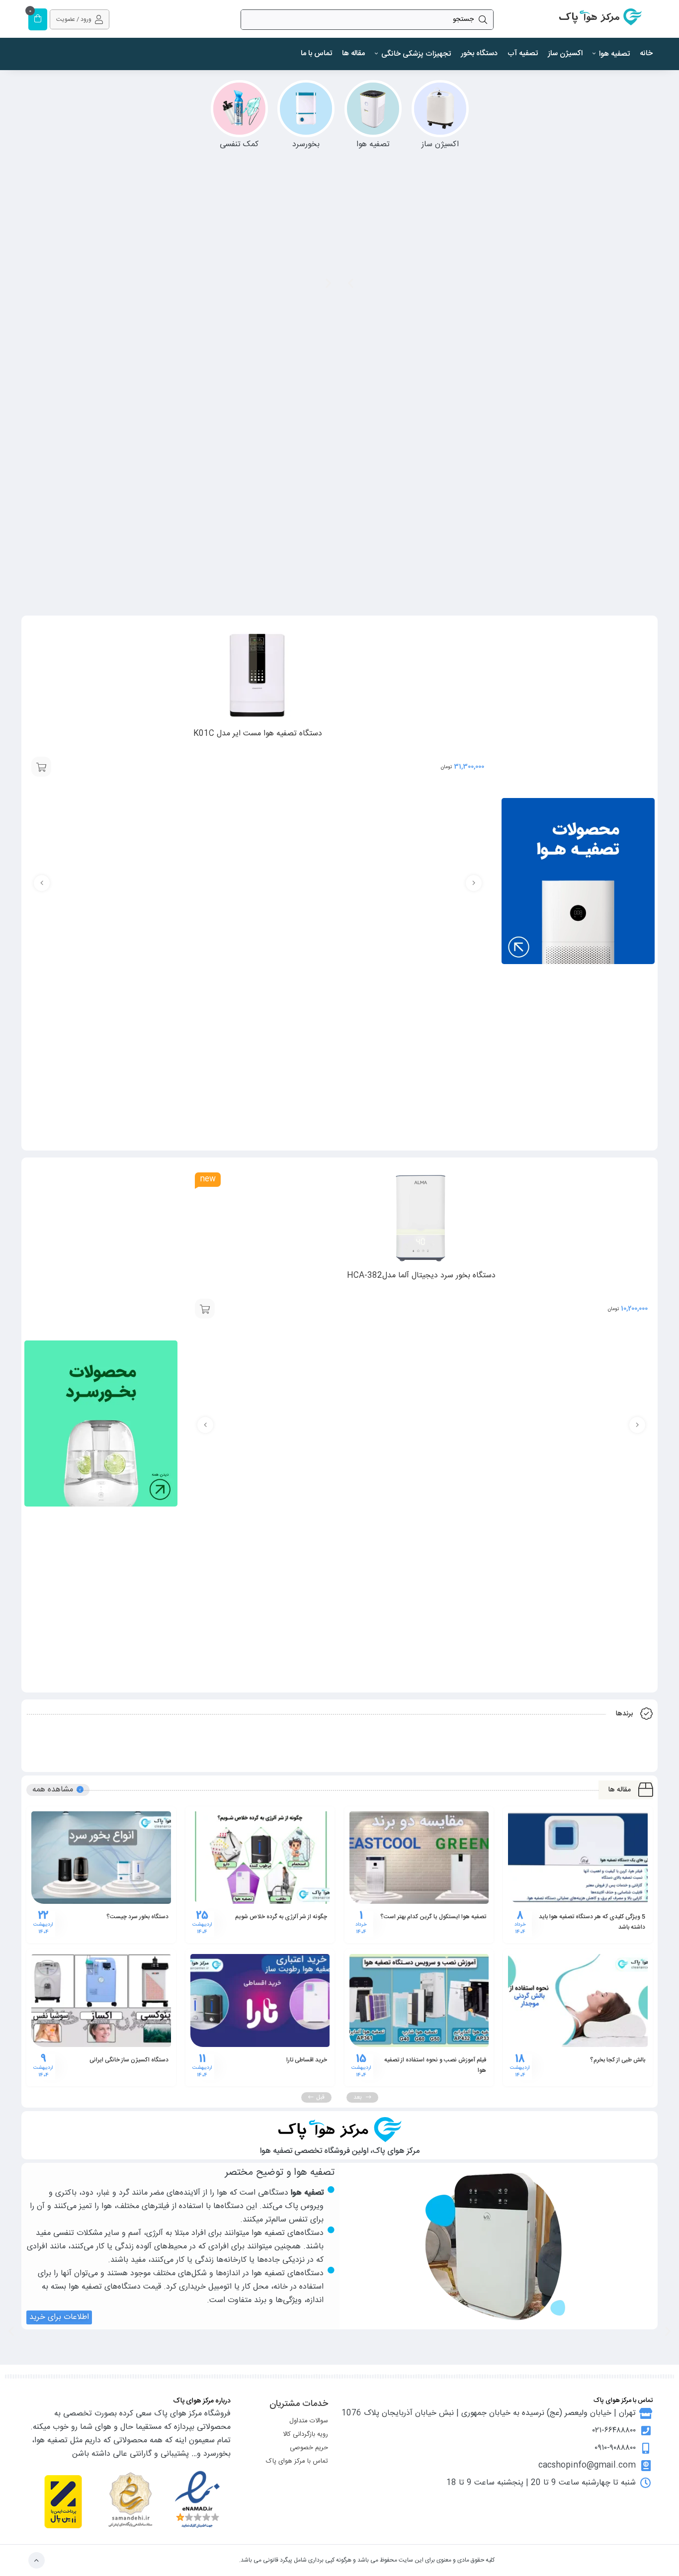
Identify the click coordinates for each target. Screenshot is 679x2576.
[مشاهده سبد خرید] (38, 20)
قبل (320, 2097)
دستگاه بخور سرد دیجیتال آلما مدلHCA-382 (421, 1276)
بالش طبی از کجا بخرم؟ (618, 2060)
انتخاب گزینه (41, 767)
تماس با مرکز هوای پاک (297, 2461)
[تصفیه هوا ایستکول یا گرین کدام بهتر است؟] (419, 1858)
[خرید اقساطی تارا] (260, 2000)
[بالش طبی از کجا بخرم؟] (578, 2000)
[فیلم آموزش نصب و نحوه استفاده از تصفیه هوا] (419, 2000)
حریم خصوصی (309, 2448)
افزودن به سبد (205, 1309)
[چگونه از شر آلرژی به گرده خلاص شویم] (260, 1858)
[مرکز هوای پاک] (600, 19)
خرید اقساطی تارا (307, 2060)
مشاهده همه (53, 1790)
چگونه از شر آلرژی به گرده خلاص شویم (281, 1917)
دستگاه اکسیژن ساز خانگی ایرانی (129, 2060)
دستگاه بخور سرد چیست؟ (137, 1917)
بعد (358, 2097)
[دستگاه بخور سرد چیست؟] (101, 1858)
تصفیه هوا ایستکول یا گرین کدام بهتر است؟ (433, 1917)
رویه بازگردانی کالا (305, 2434)
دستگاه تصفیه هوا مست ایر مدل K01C (258, 734)
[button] (328, 283)
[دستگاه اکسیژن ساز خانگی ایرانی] (101, 2000)
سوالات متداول (309, 2421)
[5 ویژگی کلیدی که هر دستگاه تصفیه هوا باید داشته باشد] (578, 1858)
